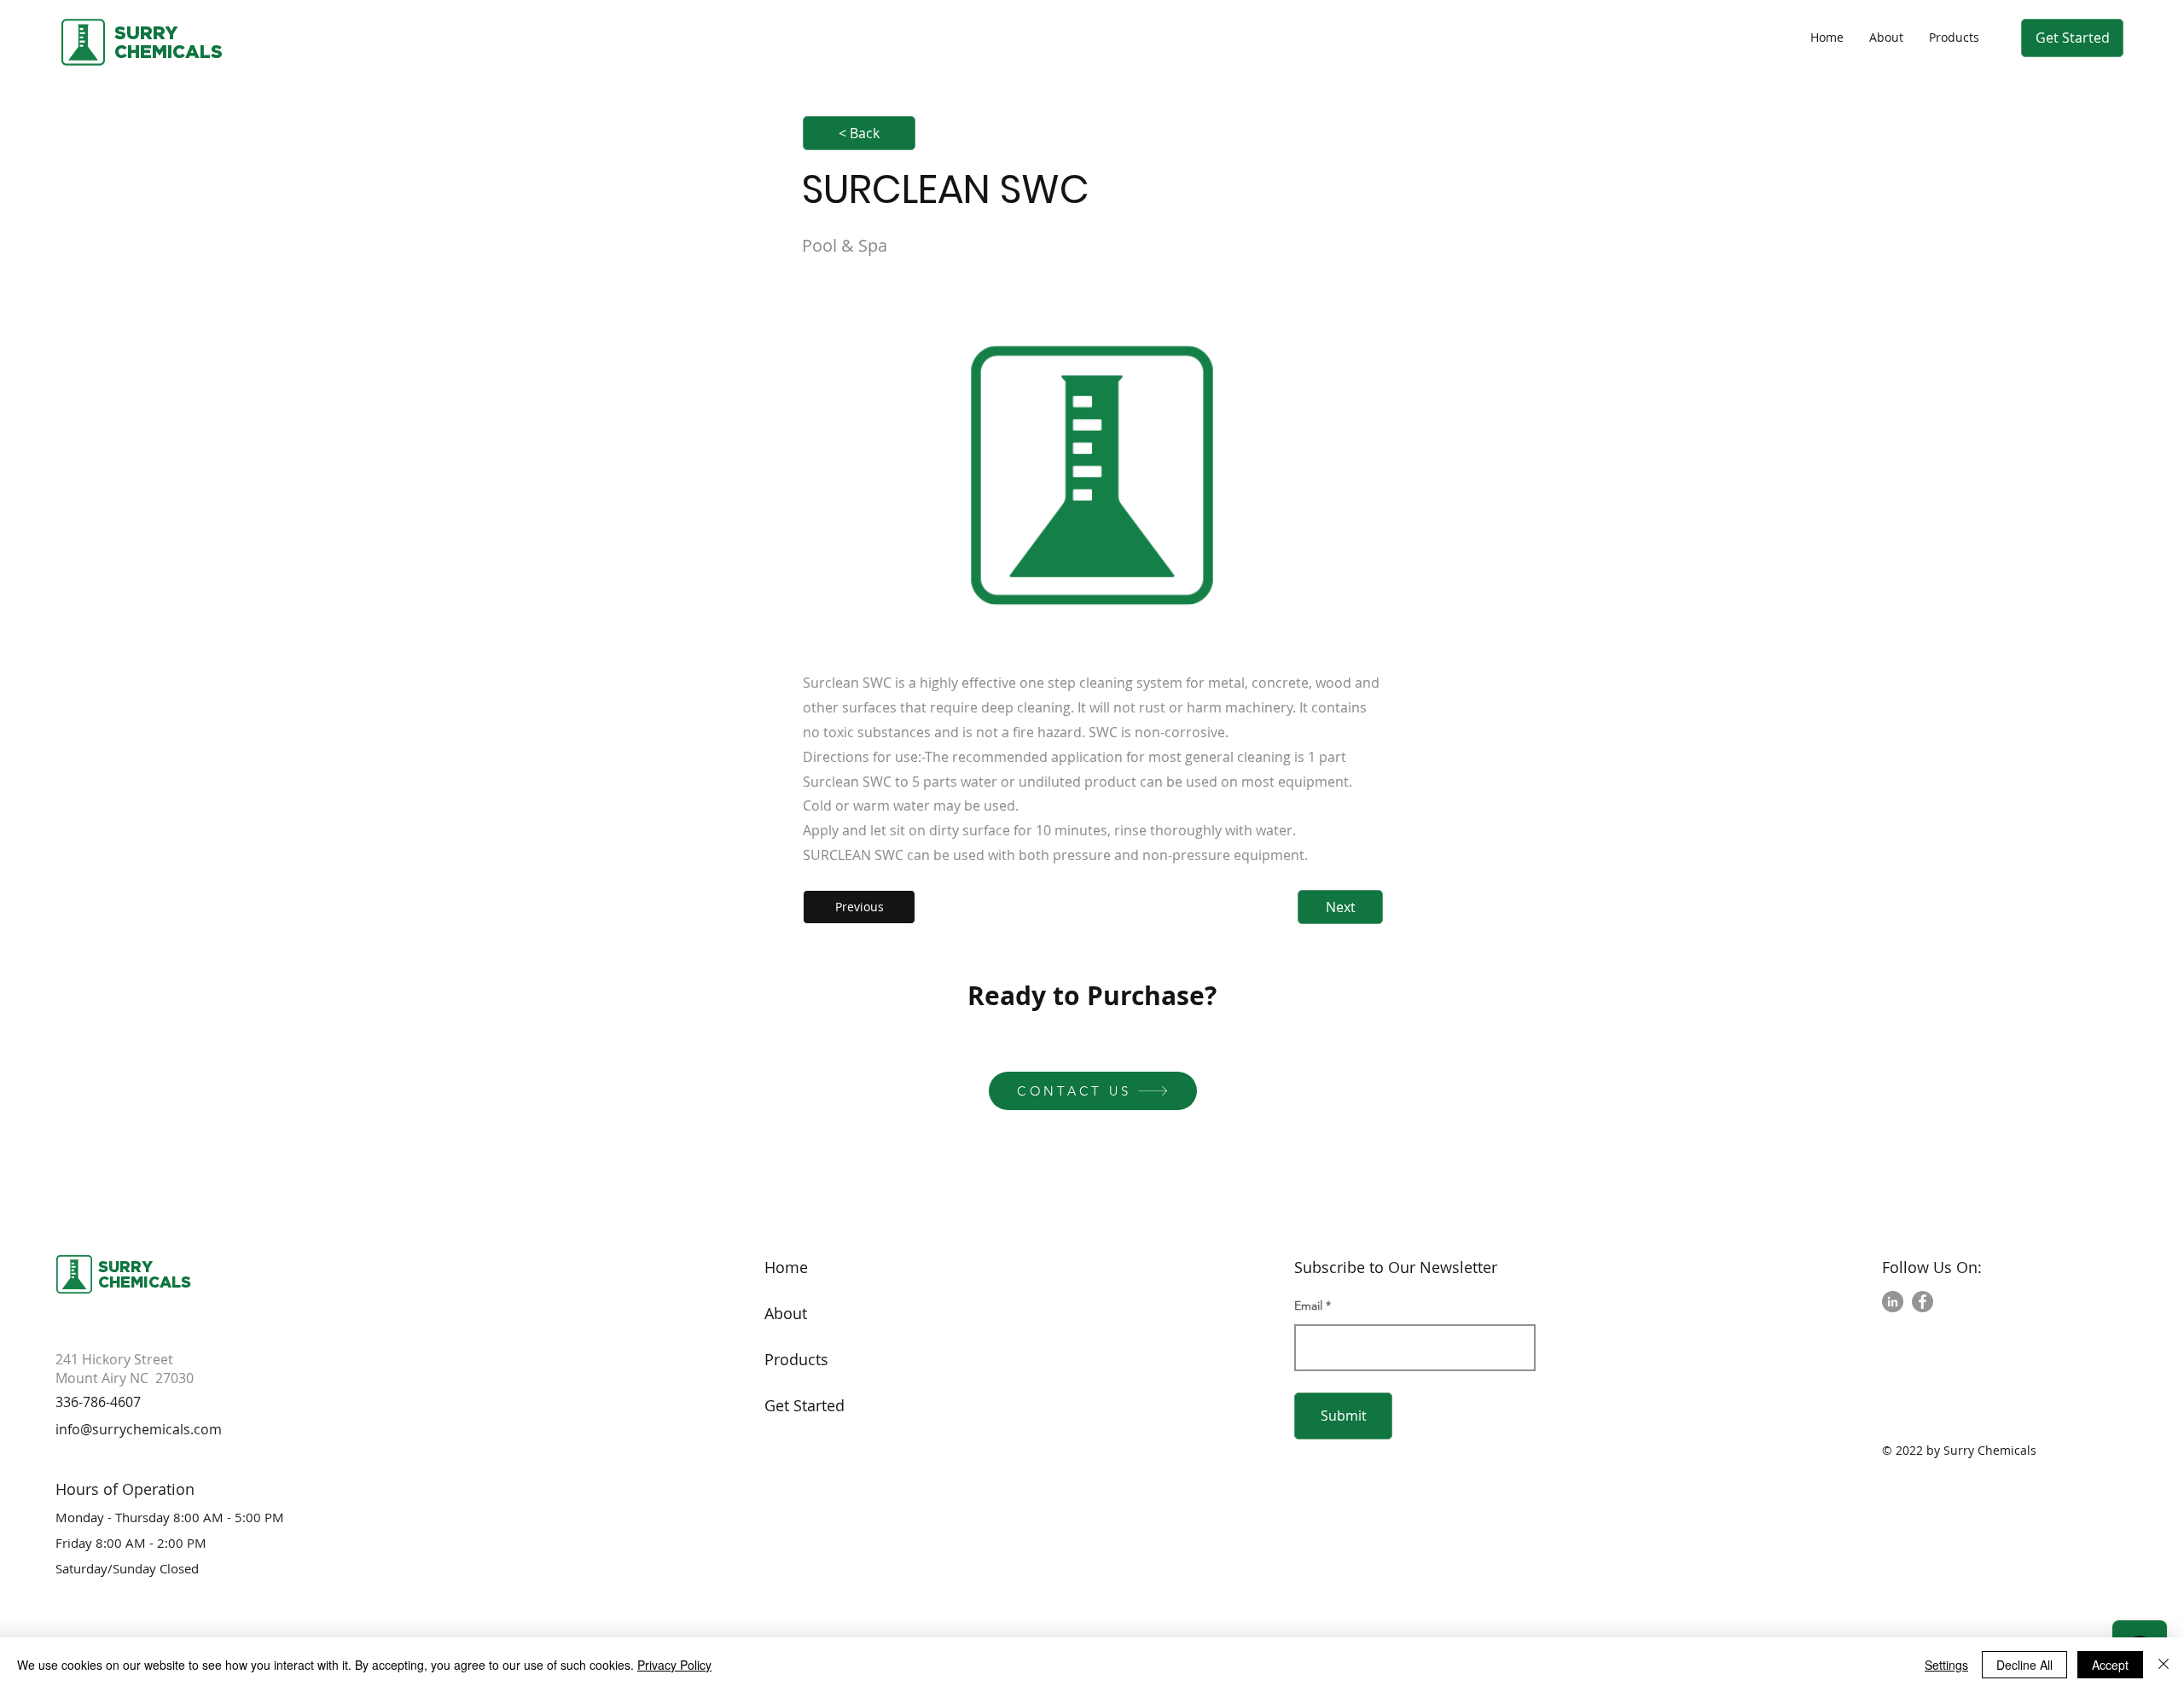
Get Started (804, 1405)
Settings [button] (1946, 1665)
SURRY (146, 32)
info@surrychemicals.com (139, 1429)
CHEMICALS (145, 1282)
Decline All (2024, 1665)
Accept (2110, 1665)
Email (1308, 1305)
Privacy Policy (674, 1665)
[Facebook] (1923, 1302)
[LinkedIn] (1893, 1302)
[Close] (2164, 1665)
